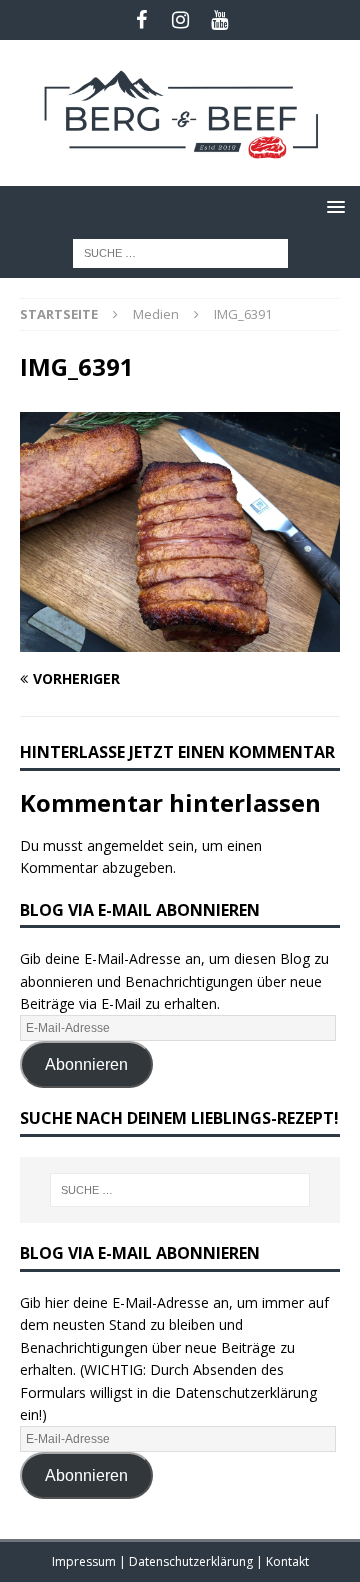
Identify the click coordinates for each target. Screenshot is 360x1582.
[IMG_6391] (180, 640)
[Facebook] (141, 20)
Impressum (85, 1561)
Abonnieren (86, 1064)
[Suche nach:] (180, 251)
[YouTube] (219, 20)
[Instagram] (180, 20)
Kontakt (287, 1561)
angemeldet (125, 845)
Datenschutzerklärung (192, 1561)
